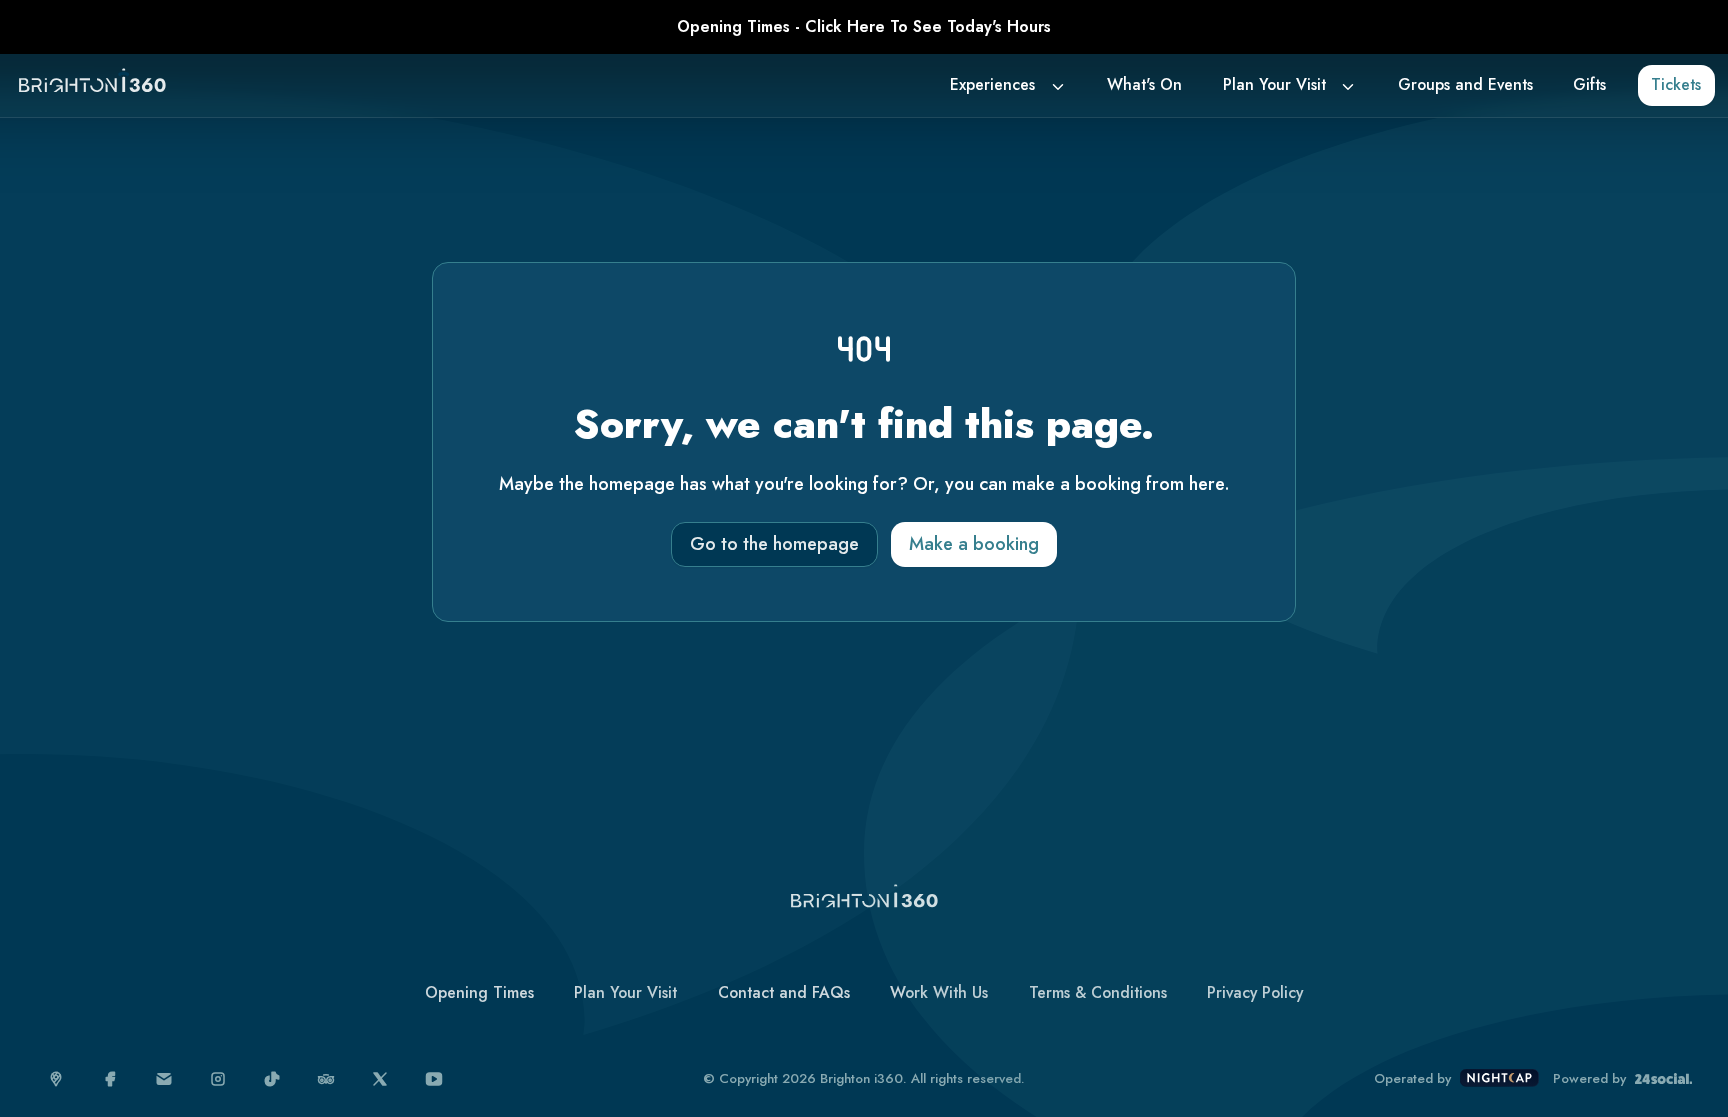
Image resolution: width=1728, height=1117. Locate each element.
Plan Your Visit (1274, 84)
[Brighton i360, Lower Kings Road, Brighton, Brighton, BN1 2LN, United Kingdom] (56, 1079)
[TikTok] (272, 1079)
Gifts (1589, 84)
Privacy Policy (1255, 992)
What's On (1144, 84)
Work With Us (939, 992)
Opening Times (479, 992)
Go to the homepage (774, 544)
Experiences (992, 84)
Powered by (1589, 1079)
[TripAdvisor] (326, 1079)
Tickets (1676, 84)
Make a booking (974, 544)
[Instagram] (218, 1079)
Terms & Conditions (1098, 992)
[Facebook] (110, 1079)
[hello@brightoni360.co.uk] (164, 1079)
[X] (380, 1079)
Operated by (1412, 1079)
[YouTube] (434, 1079)
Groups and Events (1465, 84)
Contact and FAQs (784, 992)
